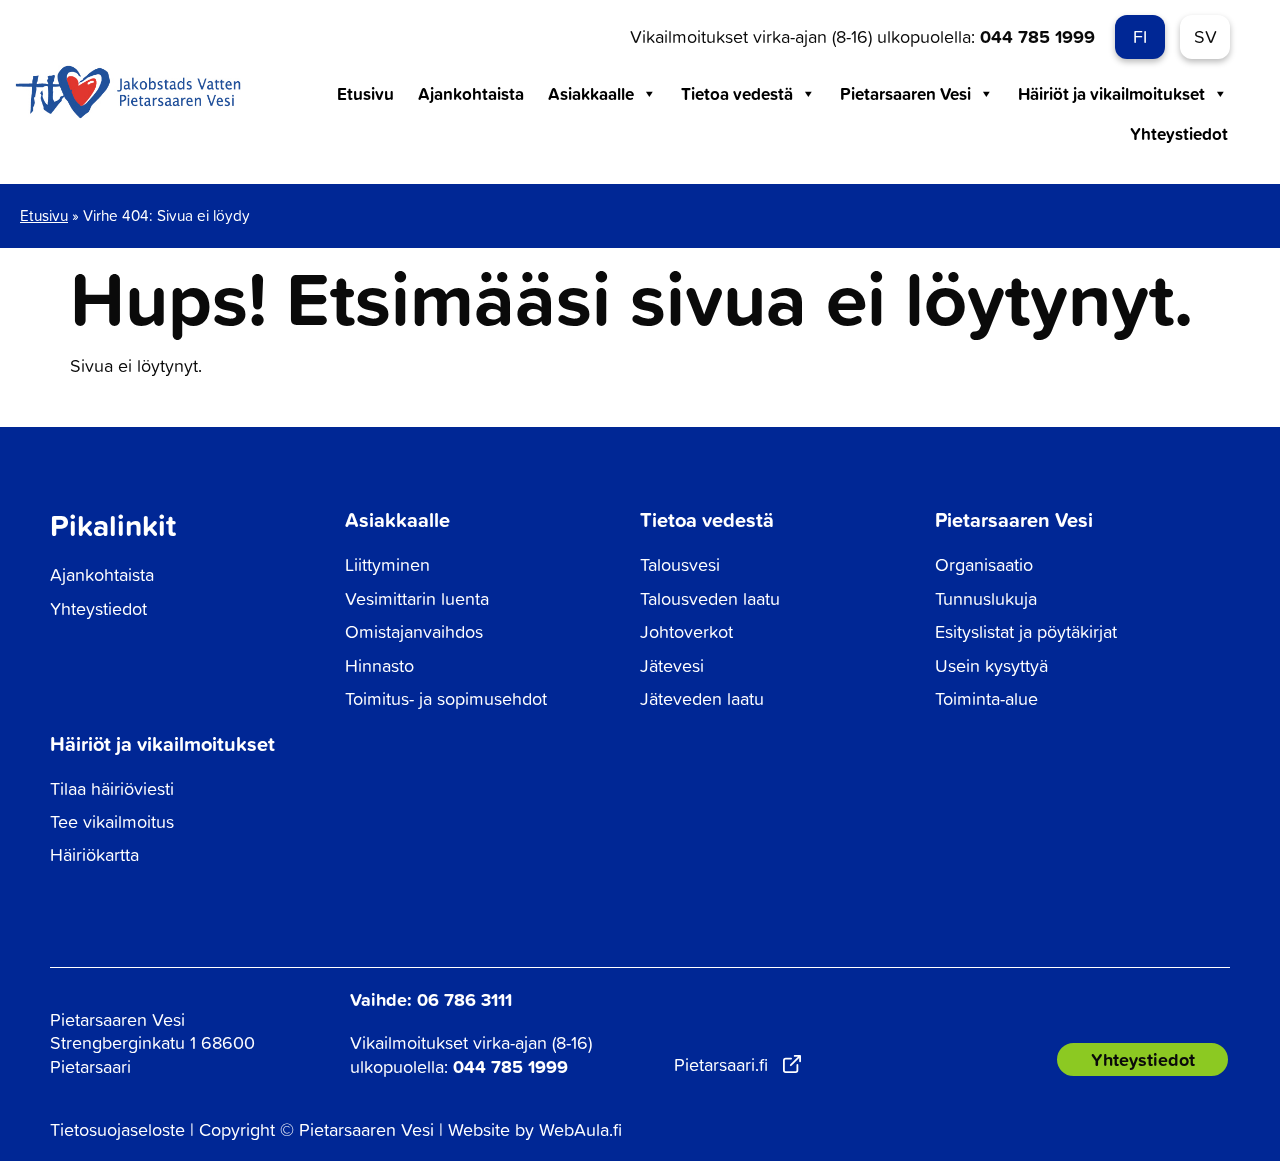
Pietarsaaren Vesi (905, 93)
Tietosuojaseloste (117, 1129)
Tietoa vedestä (737, 93)
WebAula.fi (580, 1129)
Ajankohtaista (471, 93)
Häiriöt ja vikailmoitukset (1111, 93)
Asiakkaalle (591, 93)
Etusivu (365, 93)
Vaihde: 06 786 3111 (431, 999)
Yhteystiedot (1179, 133)
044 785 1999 (1037, 36)
